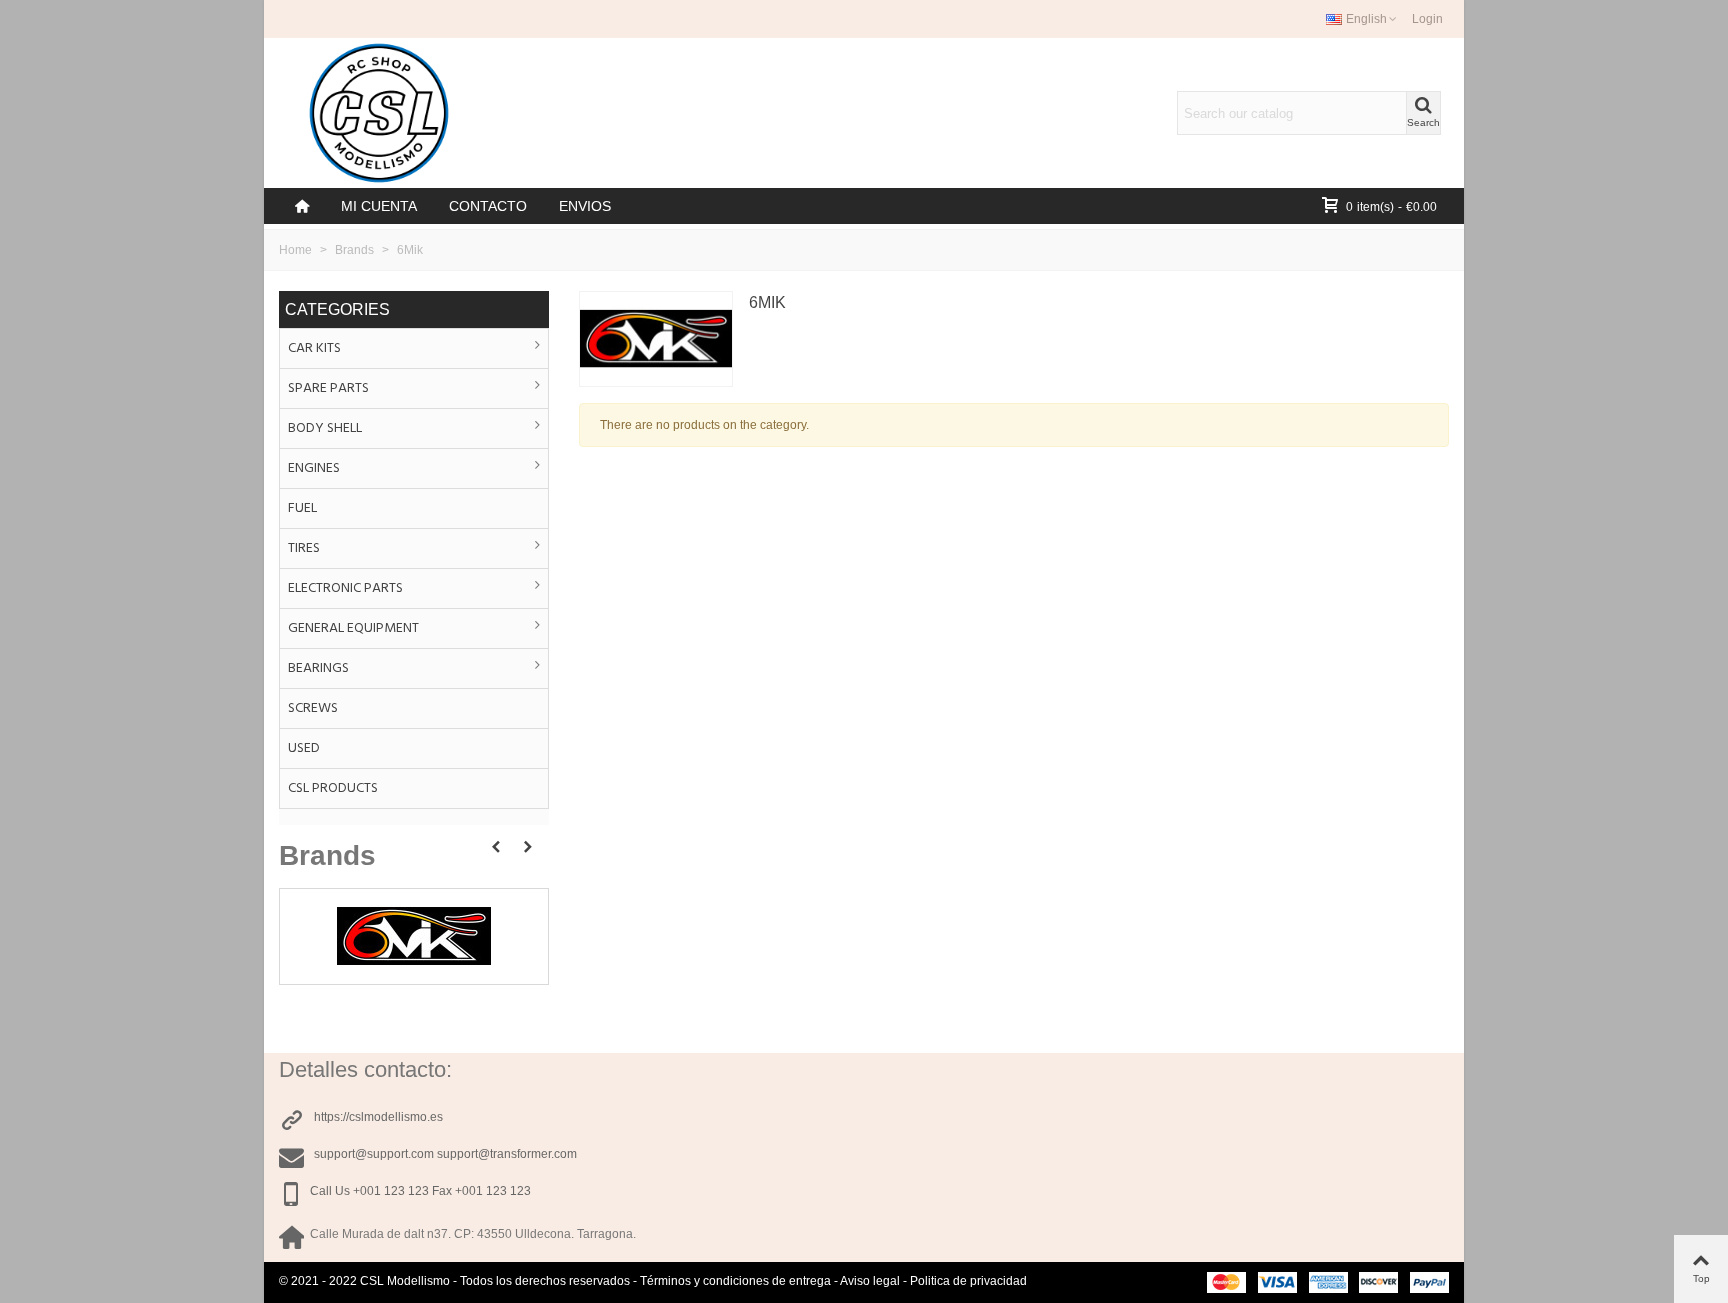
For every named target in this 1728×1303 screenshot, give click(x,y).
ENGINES (314, 468)
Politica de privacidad (968, 1281)
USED (304, 748)
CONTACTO (488, 206)
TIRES (304, 548)
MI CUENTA (379, 206)
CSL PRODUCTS (333, 788)
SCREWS (313, 708)
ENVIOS (585, 206)
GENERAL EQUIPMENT (353, 628)
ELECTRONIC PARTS (345, 588)
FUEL (302, 508)
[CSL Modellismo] (379, 113)
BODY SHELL (325, 428)
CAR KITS (314, 348)
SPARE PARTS (328, 388)
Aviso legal (870, 1281)
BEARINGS (318, 668)
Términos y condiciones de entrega (735, 1281)
